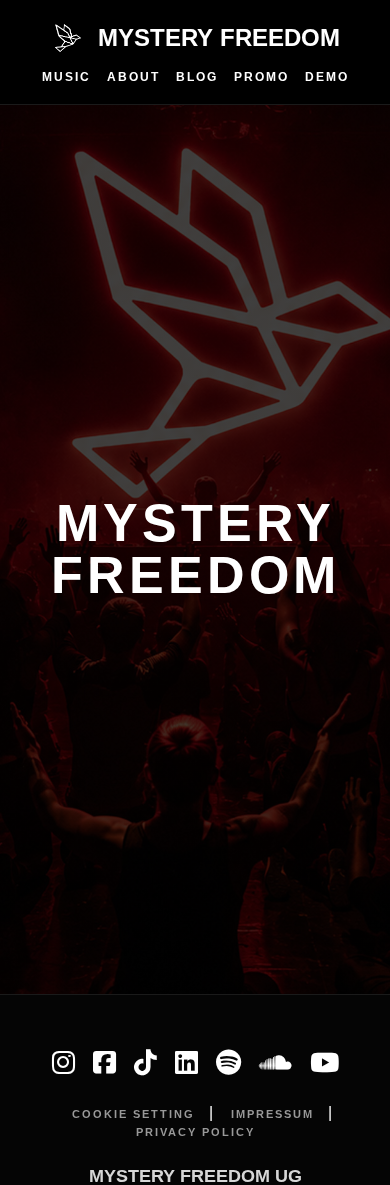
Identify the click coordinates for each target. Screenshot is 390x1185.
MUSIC (66, 77)
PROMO (261, 77)
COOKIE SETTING (133, 1114)
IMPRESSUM (272, 1114)
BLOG (197, 77)
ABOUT (133, 77)
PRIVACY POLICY (195, 1132)
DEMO (327, 77)
